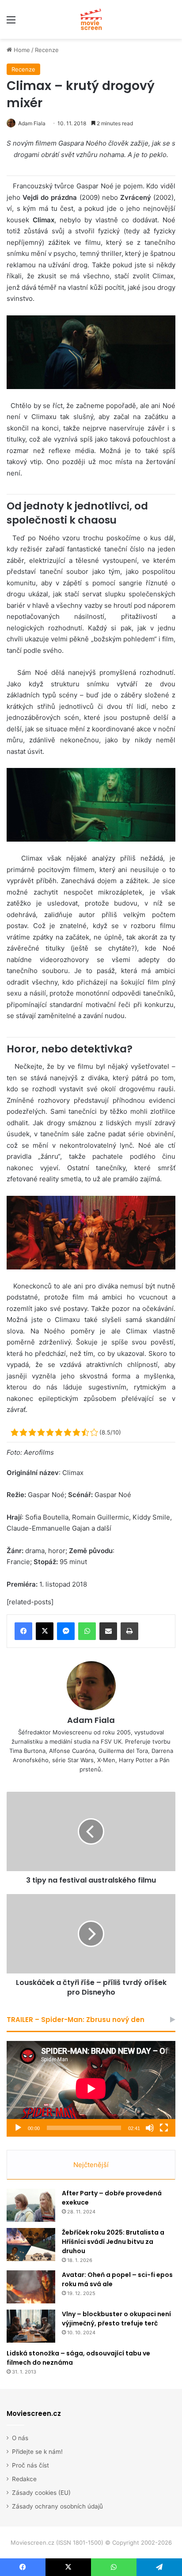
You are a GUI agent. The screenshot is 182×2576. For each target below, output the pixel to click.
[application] (91, 2089)
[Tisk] (129, 1631)
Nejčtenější (91, 2165)
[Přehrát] (18, 2128)
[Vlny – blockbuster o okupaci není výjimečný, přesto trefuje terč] (31, 2326)
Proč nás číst (30, 2465)
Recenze (47, 50)
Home (21, 50)
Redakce (24, 2479)
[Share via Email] (108, 1631)
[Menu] (11, 23)
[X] (45, 1631)
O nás (20, 2438)
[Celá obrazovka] (164, 2128)
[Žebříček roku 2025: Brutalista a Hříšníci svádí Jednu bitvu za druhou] (31, 2245)
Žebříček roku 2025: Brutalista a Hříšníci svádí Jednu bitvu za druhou (113, 2242)
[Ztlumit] (150, 2128)
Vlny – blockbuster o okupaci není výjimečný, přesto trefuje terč (116, 2319)
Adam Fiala (32, 123)
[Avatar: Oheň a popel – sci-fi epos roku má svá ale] (31, 2287)
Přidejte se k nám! (37, 2452)
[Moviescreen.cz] (91, 19)
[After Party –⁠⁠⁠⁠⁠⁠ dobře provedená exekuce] (31, 2205)
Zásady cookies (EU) (41, 2493)
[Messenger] (66, 1631)
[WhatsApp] (87, 1631)
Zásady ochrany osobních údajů (57, 2506)
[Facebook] (23, 1631)
